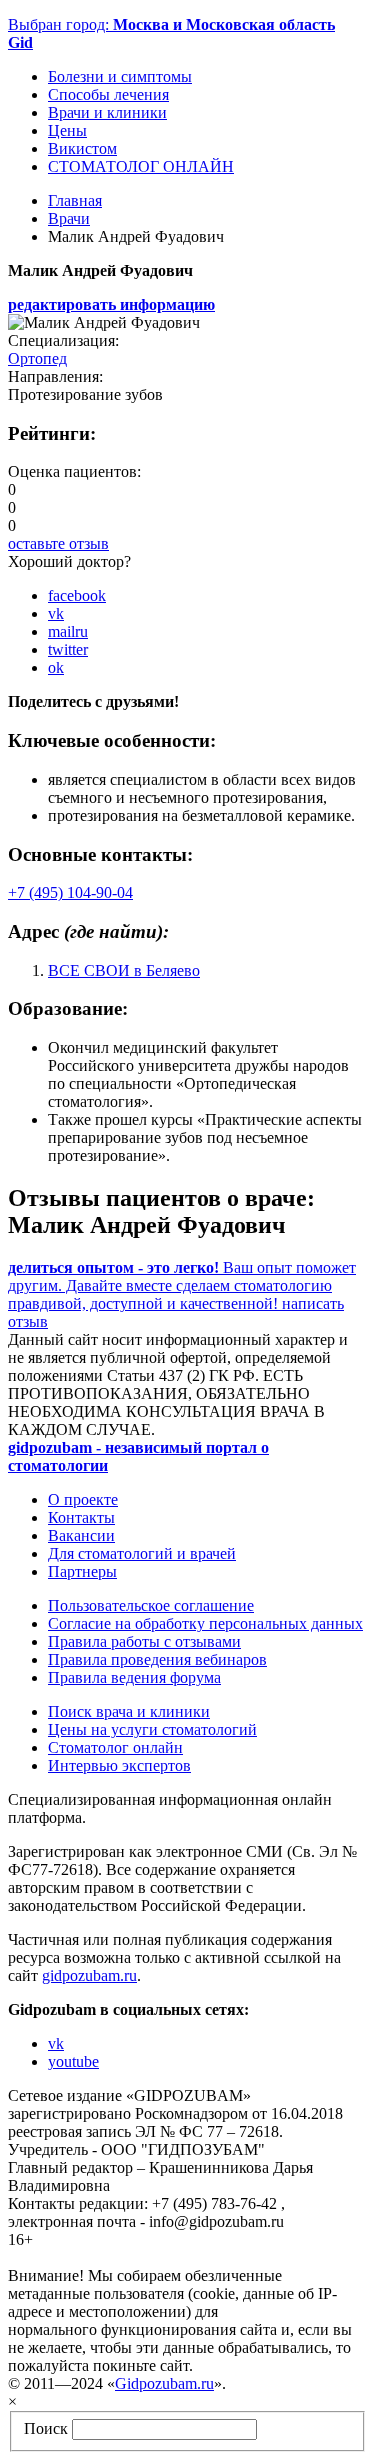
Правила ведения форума (134, 1677)
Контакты (81, 1517)
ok (56, 667)
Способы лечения (108, 94)
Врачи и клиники (107, 112)
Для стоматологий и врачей (142, 1553)
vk (56, 613)
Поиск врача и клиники (129, 1711)
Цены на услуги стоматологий (152, 1729)
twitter (68, 649)
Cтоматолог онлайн (115, 1747)
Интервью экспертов (119, 1765)
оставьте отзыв (58, 543)
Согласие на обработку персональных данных (205, 1623)
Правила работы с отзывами (144, 1641)
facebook (77, 595)
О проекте (83, 1499)
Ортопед (37, 358)
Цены (67, 130)
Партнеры (82, 1571)
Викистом (82, 148)
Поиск (46, 2428)
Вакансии (81, 1535)
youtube (73, 2061)
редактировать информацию (111, 304)
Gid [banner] (20, 42)
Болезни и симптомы (120, 76)
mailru (68, 631)
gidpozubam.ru (89, 1975)
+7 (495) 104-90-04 (70, 892)
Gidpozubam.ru (164, 2383)
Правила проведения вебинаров (157, 1659)
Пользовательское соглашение (151, 1605)
